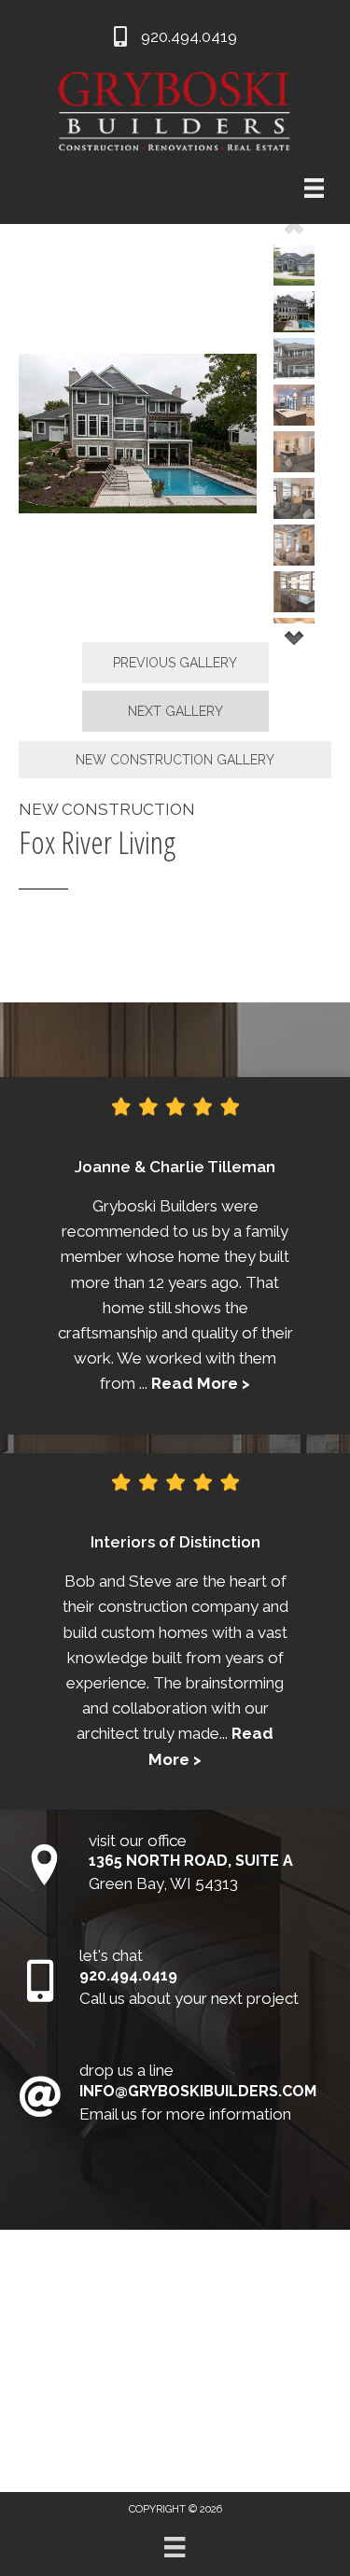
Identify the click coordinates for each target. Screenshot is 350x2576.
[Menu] (175, 2547)
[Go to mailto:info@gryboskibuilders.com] (175, 2097)
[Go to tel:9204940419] (175, 1982)
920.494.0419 (189, 36)
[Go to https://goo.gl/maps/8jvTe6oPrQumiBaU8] (175, 1867)
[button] (175, 663)
